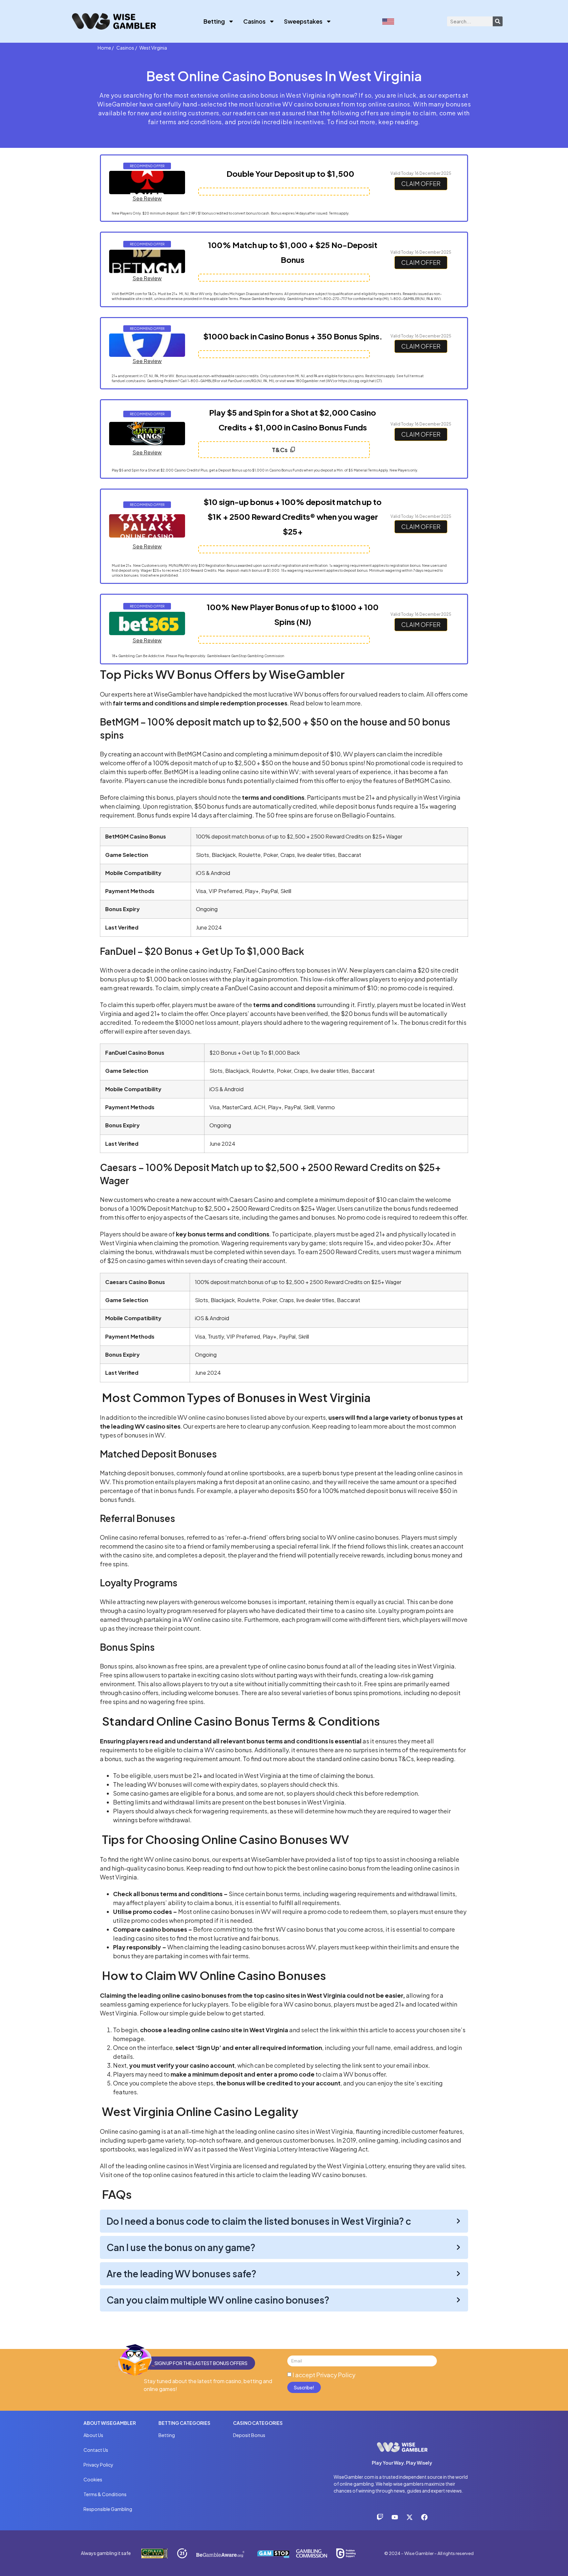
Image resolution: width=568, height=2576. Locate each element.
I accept (324, 2375)
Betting (214, 21)
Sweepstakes (303, 21)
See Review (147, 198)
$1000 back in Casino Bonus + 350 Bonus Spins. (293, 336)
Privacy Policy (336, 2375)
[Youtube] (395, 2517)
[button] (147, 166)
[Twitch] (380, 2517)
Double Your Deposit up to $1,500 (290, 173)
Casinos (254, 21)
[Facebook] (424, 2517)
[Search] (498, 21)
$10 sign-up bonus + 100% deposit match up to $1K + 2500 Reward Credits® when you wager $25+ (293, 517)
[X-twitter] (410, 2517)
